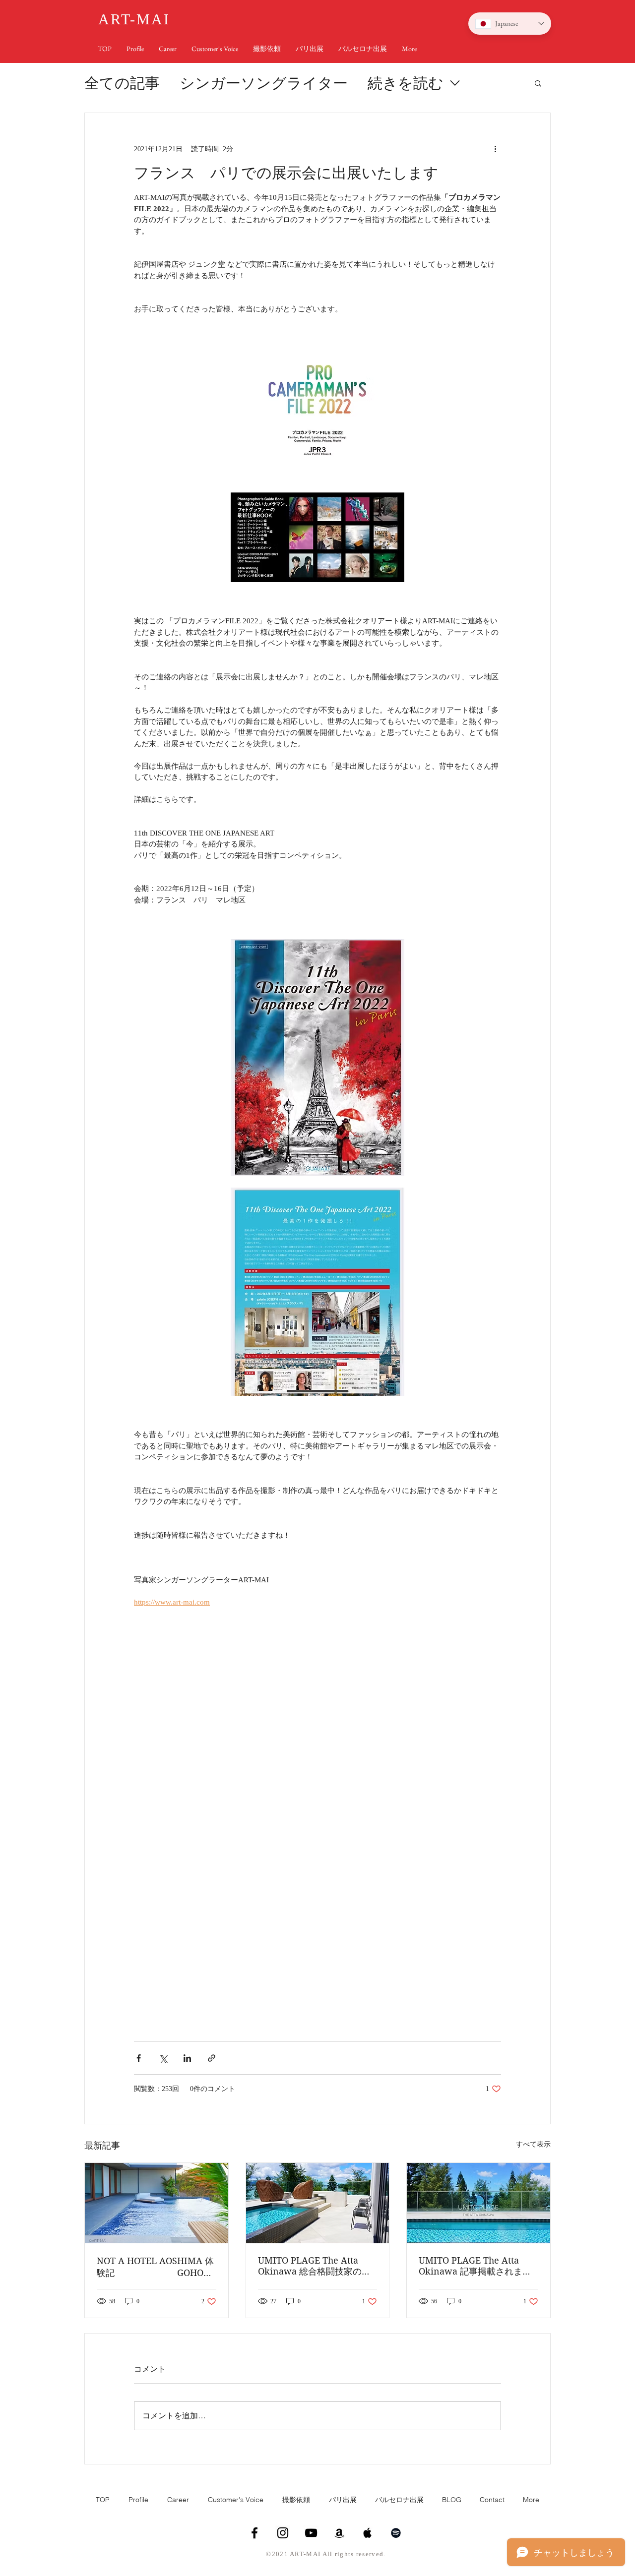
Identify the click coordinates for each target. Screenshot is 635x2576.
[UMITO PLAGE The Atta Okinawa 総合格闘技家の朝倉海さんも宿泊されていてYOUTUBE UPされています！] (318, 2203)
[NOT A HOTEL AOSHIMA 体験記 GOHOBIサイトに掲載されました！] (157, 2203)
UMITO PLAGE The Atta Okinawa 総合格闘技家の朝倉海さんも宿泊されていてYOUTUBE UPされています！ (318, 2266)
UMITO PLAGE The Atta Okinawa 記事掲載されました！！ (475, 2266)
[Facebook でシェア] (139, 2058)
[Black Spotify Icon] (396, 2533)
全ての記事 (122, 83)
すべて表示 (533, 2144)
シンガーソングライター (264, 83)
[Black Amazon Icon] (339, 2533)
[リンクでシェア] (212, 2058)
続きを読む (406, 83)
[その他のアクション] (495, 149)
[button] (538, 83)
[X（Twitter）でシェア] (163, 2058)
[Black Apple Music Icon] (368, 2533)
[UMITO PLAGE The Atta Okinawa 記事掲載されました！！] (478, 2203)
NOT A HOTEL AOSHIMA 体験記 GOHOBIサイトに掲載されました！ (155, 2267)
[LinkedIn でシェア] (187, 2058)
